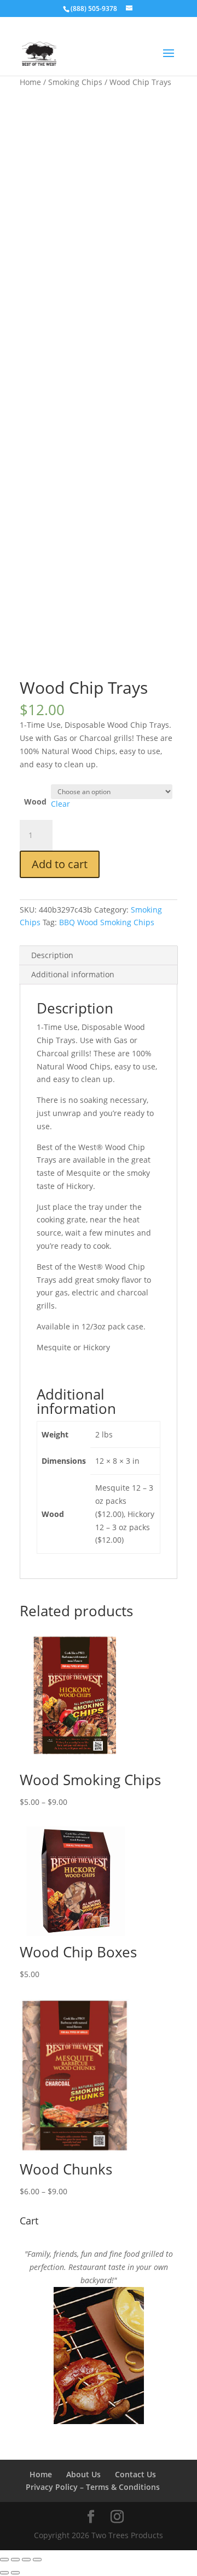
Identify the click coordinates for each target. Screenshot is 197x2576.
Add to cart (60, 864)
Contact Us (135, 2474)
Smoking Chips (75, 82)
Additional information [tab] (73, 974)
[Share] (26, 2560)
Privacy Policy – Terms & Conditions (93, 2487)
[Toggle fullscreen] (15, 2560)
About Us (83, 2474)
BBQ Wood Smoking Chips (107, 922)
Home (30, 82)
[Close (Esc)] (37, 2560)
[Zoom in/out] (4, 2560)
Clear (60, 804)
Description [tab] (52, 955)
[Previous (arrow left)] (4, 2573)
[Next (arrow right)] (15, 2573)
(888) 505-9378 (94, 9)
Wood (35, 802)
